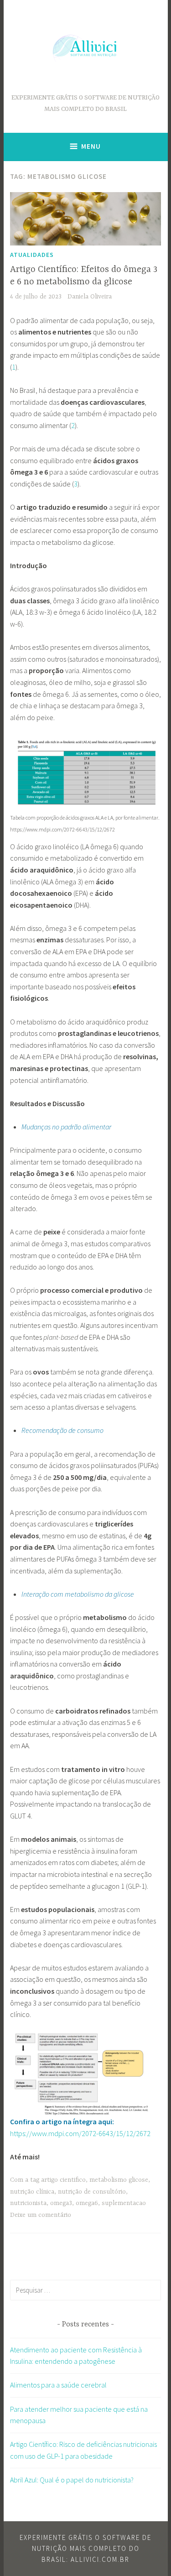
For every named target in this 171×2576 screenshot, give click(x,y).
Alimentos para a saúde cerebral (58, 2385)
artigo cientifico (63, 2180)
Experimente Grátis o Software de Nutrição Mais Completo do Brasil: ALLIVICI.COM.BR (85, 2548)
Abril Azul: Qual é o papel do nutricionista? (72, 2480)
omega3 (61, 2203)
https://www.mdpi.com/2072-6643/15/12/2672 (80, 2133)
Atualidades (32, 255)
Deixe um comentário (41, 2215)
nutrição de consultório (92, 2192)
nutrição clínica (32, 2192)
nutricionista (28, 2203)
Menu (91, 146)
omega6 (87, 2203)
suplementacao (124, 2203)
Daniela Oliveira (90, 297)
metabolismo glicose (119, 2180)
